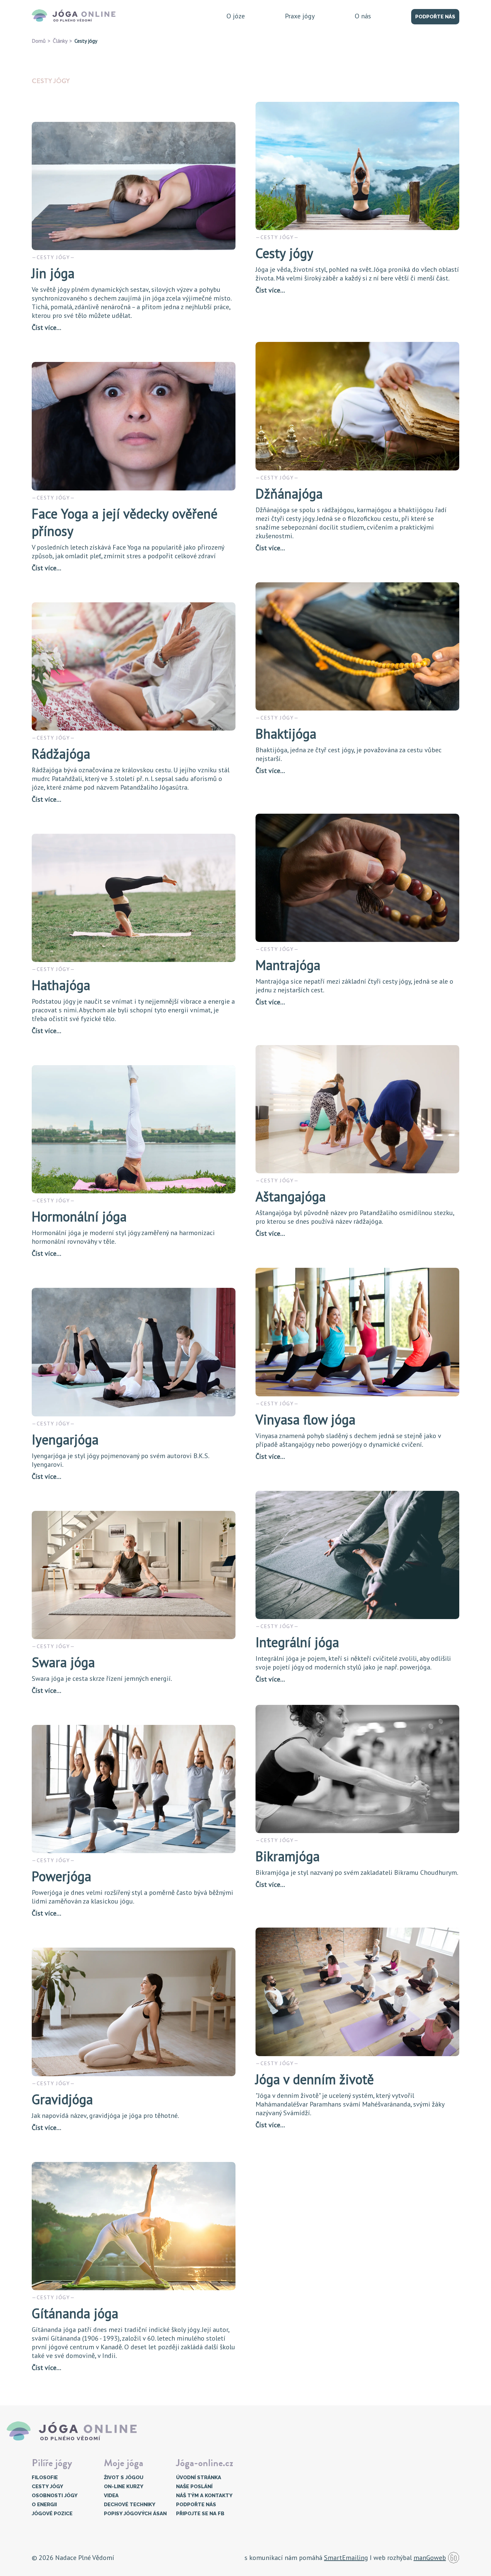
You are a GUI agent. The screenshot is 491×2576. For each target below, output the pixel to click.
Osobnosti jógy (55, 2496)
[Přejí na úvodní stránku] (76, 16)
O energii (44, 2505)
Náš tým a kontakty (204, 2496)
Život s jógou (124, 2478)
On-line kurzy (124, 2487)
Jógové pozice (52, 2514)
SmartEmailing (346, 2558)
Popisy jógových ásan (135, 2514)
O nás (363, 16)
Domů (39, 41)
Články (60, 41)
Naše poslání (194, 2487)
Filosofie (45, 2478)
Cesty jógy (47, 2487)
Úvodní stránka (199, 2478)
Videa (111, 2496)
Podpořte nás (435, 17)
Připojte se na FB (200, 2514)
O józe (236, 16)
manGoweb (430, 2558)
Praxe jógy (300, 16)
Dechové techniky (130, 2505)
